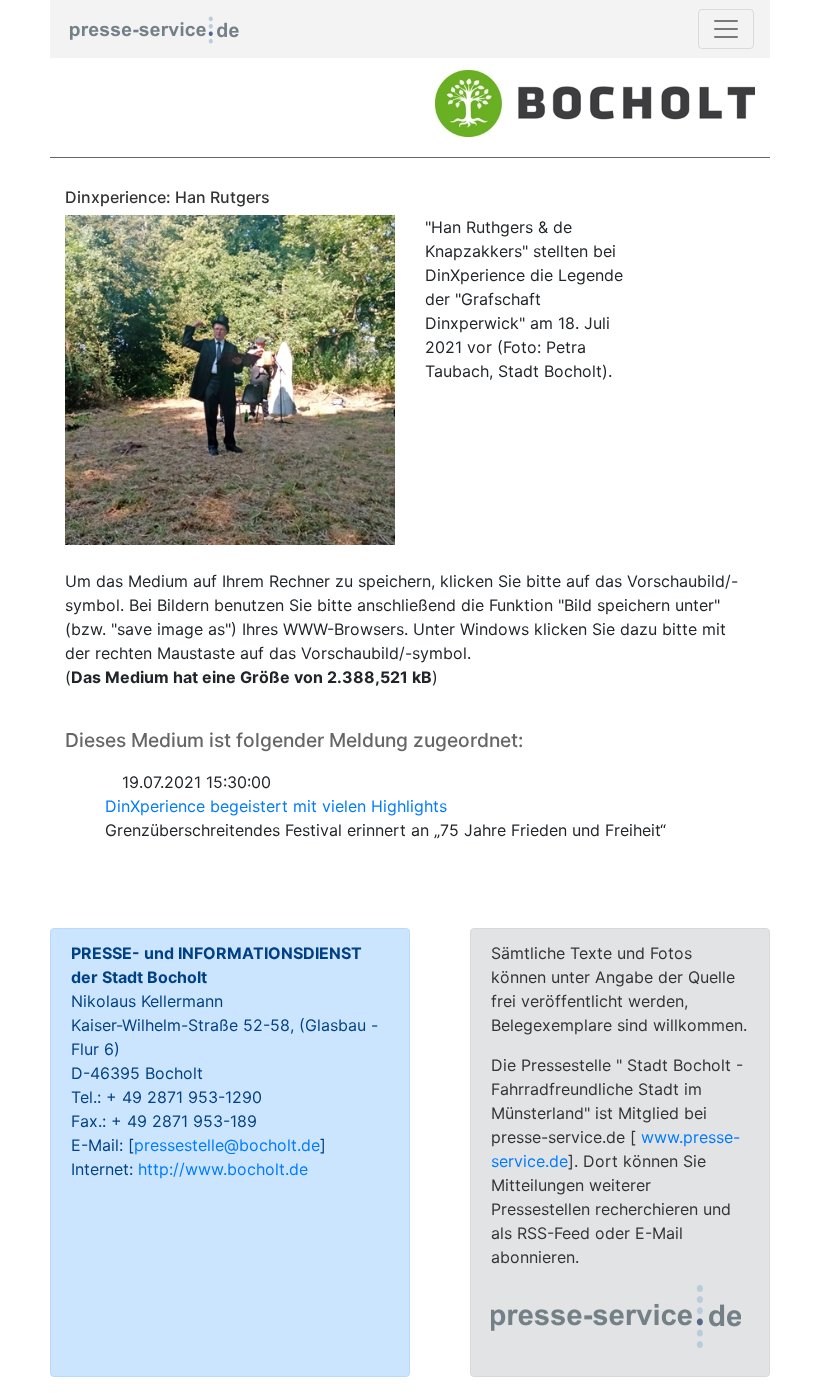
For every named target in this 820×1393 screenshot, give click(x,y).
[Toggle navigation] (726, 29)
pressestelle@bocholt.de (227, 1145)
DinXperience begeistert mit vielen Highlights (276, 806)
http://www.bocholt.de (223, 1169)
